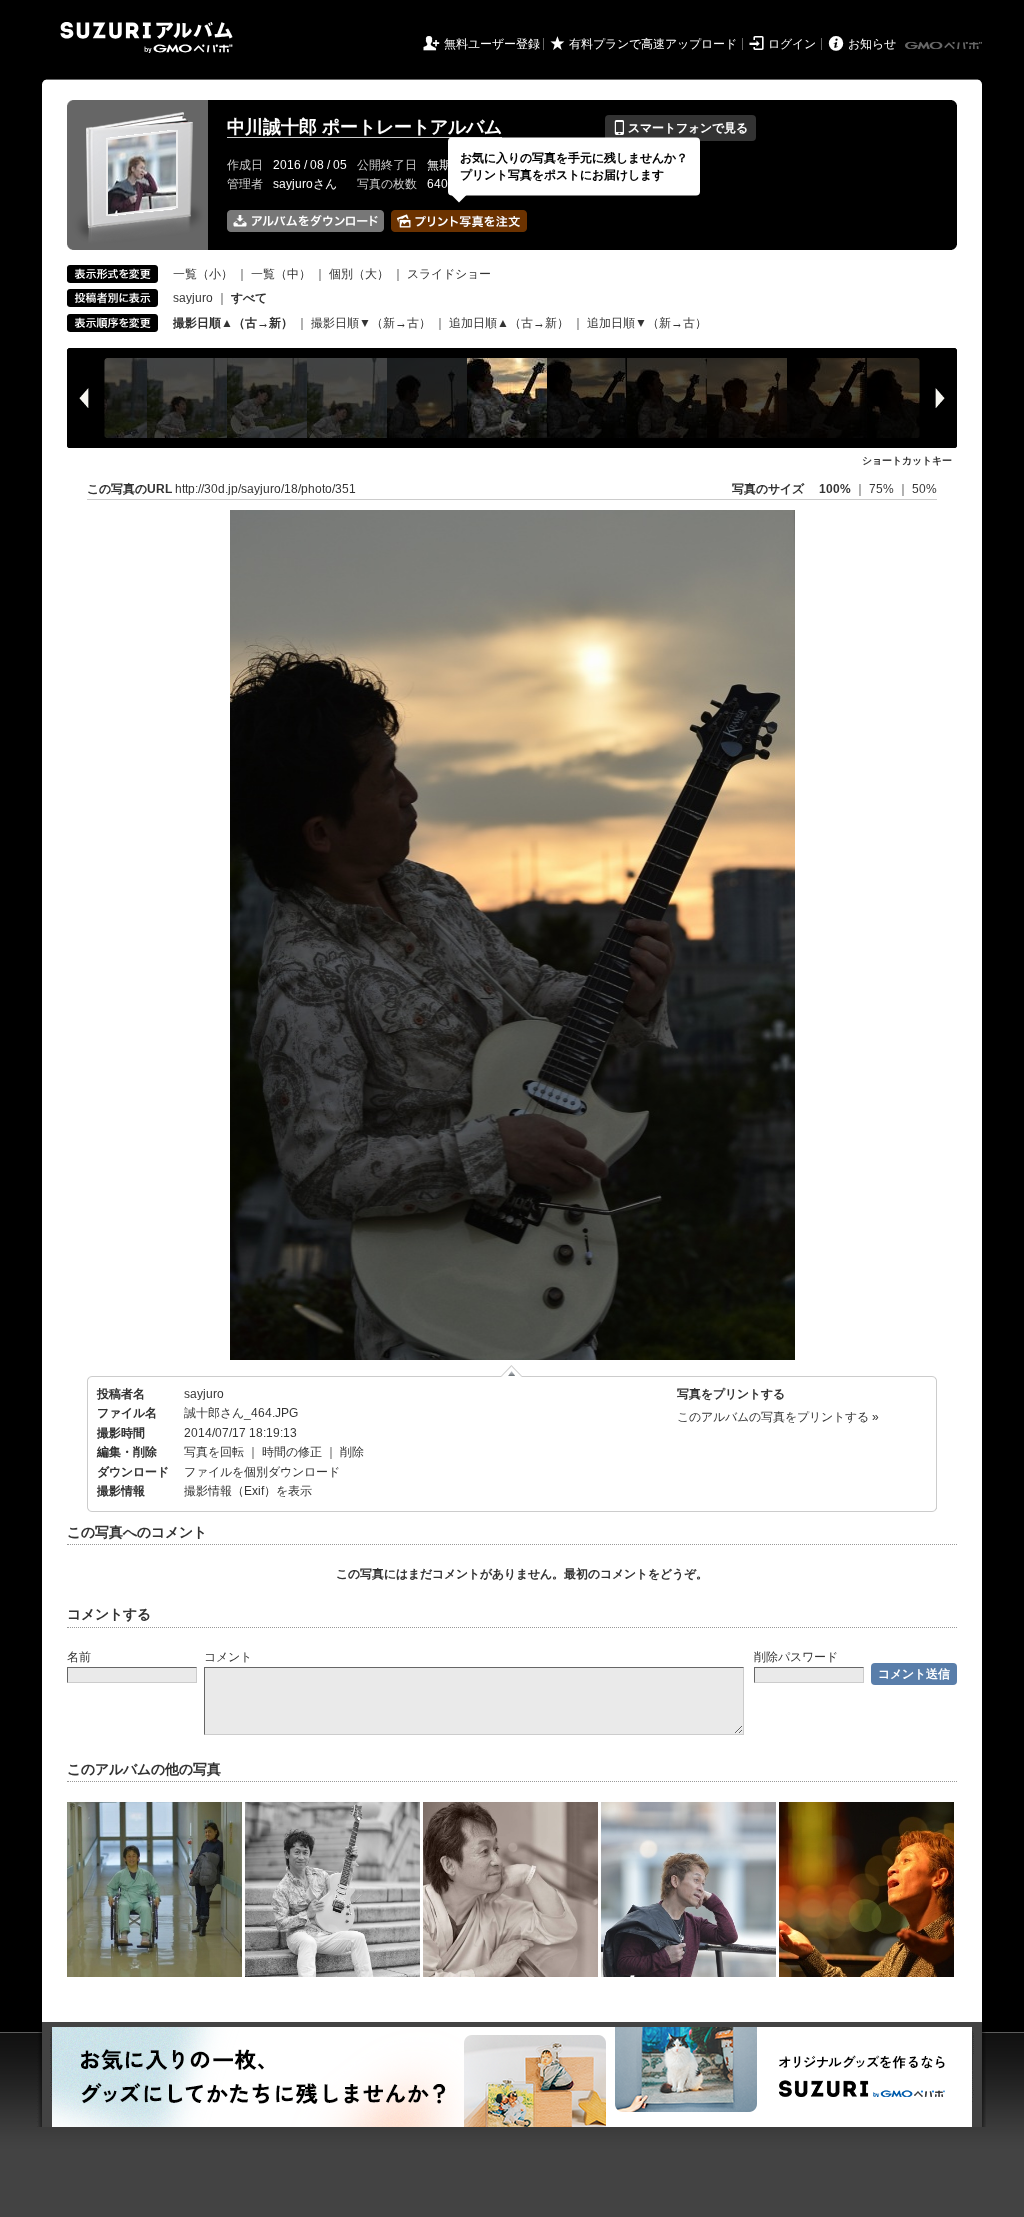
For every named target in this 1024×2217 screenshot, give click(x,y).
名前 (79, 1657)
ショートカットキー (907, 460)
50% (924, 489)
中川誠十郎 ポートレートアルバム (364, 127)
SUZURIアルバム (146, 37)
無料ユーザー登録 (492, 44)
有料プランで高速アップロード (653, 44)
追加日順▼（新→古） (647, 323)
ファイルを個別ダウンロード (262, 1472)
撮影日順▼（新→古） (371, 323)
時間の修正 (292, 1452)
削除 (352, 1452)
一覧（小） (203, 274)
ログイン (792, 44)
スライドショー (449, 274)
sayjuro (193, 298)
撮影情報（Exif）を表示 (248, 1491)
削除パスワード (796, 1657)
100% (835, 489)
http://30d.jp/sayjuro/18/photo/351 (265, 489)
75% (883, 489)
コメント (228, 1657)
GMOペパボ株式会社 (945, 46)
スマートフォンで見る (680, 128)
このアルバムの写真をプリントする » (778, 1417)
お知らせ (872, 44)
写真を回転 (214, 1452)
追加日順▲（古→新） (509, 323)
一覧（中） (281, 274)
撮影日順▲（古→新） (233, 323)
